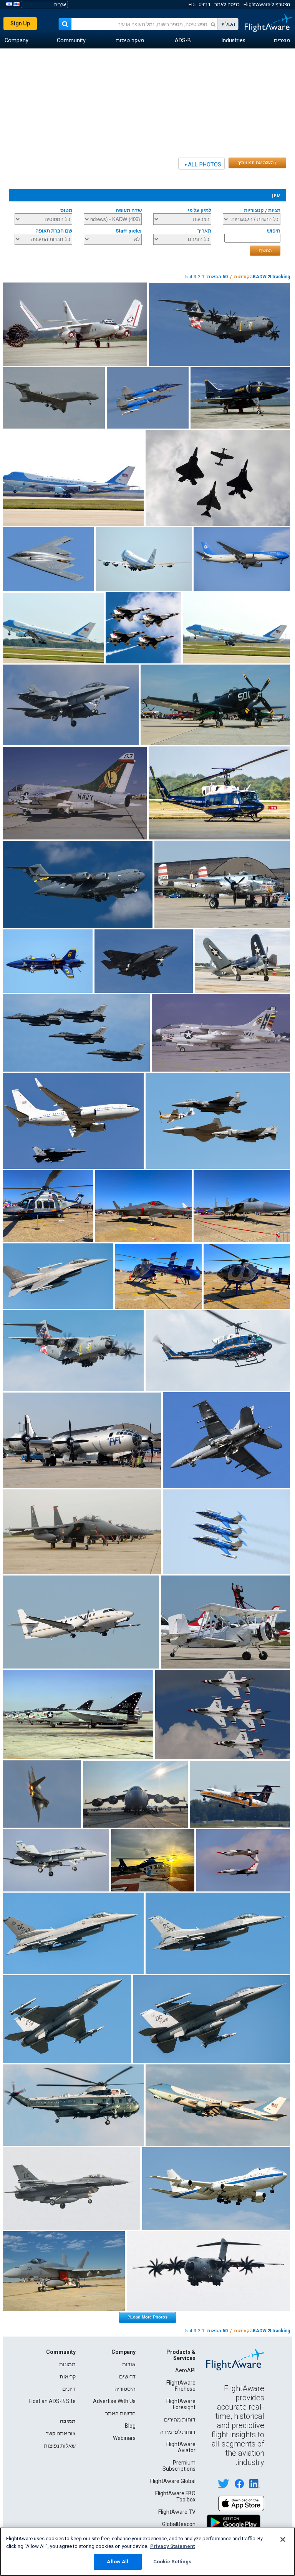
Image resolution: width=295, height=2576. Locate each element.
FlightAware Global (173, 2481)
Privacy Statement (172, 2546)
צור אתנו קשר (61, 2433)
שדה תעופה (129, 210)
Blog (130, 2426)
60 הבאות (217, 277)
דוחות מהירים (180, 2420)
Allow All (118, 2562)
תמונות (67, 2364)
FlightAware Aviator (181, 2447)
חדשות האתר (120, 2413)
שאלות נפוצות (60, 2446)
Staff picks (129, 231)
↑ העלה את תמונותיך (257, 163)
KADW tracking (271, 277)
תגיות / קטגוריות (262, 210)
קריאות (68, 2377)
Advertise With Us (114, 2401)
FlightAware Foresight (181, 2404)
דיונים (69, 2389)
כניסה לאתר (227, 4)
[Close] (283, 2539)
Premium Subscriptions (179, 2466)
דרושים (127, 2377)
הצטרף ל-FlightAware (267, 4)
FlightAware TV (177, 2512)
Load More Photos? (147, 2317)
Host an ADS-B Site (52, 2401)
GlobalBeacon (179, 2524)
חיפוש (274, 231)
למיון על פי (200, 210)
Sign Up (20, 23)
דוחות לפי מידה (178, 2432)
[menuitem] (282, 41)
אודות (129, 2364)
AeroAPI (185, 2370)
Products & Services (181, 2355)
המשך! (265, 251)
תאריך (204, 231)
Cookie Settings (172, 2562)
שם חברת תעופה (54, 231)
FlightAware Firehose (181, 2386)
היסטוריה (125, 2389)
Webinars (124, 2438)
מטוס (66, 210)
